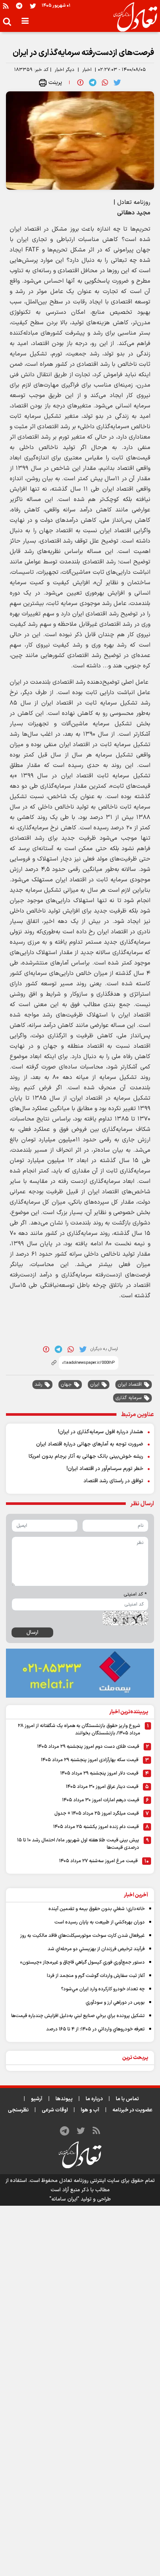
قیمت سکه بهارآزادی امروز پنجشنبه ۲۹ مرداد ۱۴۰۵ (90, 1760)
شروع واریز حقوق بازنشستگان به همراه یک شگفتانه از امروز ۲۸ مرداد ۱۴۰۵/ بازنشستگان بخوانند (79, 1730)
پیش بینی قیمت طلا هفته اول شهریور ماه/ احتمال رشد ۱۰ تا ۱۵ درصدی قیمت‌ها (78, 1844)
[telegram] (93, 82)
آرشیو (37, 2099)
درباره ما (94, 2099)
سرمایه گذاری (129, 1398)
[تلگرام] (19, 6)
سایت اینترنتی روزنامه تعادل (89, 2181)
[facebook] (80, 82)
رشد (39, 1385)
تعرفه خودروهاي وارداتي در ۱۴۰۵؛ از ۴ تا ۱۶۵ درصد (95, 2029)
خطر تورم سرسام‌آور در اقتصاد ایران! (105, 1469)
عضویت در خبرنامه (132, 2110)
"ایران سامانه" (64, 2199)
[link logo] (132, 17)
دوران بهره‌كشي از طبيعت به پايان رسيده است (100, 1922)
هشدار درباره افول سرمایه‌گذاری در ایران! (101, 1432)
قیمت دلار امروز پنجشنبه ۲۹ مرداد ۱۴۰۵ (99, 1773)
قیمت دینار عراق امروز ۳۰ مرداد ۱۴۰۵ (102, 1787)
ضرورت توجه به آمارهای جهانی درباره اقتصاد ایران (90, 1444)
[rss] (6, 6)
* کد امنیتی (135, 1594)
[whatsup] (105, 82)
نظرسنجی (18, 2110)
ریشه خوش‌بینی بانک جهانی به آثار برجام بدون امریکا (86, 1456)
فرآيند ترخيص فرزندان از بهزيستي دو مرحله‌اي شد (96, 1949)
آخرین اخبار (136, 1895)
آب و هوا (90, 2110)
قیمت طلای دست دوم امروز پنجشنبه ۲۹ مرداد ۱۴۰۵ (88, 1747)
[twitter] (117, 82)
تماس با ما (127, 2099)
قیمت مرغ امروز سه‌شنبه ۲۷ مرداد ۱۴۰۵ (98, 1861)
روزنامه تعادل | (132, 202)
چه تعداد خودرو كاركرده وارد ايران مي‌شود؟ (103, 1989)
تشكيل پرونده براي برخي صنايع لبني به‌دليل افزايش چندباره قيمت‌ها (78, 2016)
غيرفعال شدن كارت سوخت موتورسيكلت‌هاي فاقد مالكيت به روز (82, 1936)
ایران (95, 1385)
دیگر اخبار (65, 70)
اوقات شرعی (55, 2110)
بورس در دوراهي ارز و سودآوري (115, 2003)
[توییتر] (33, 6)
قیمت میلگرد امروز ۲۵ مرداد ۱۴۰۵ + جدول (97, 1814)
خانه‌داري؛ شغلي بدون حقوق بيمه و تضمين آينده (97, 1909)
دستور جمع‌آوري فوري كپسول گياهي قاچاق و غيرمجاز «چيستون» (82, 1962)
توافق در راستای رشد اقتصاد (113, 1481)
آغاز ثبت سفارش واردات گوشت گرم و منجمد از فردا (96, 1976)
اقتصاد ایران (130, 1385)
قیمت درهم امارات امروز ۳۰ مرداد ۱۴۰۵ (101, 1800)
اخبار (87, 70)
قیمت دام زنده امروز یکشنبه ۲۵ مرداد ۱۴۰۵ (96, 1827)
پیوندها (64, 2099)
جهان (66, 1385)
